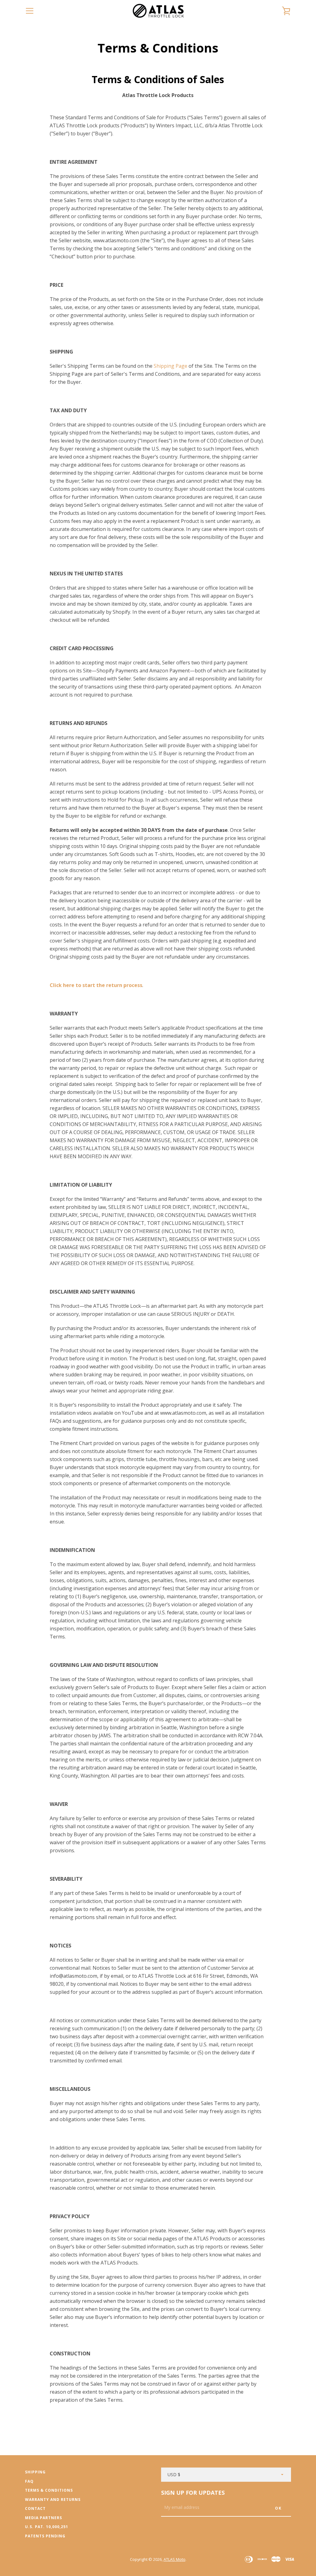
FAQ (29, 2481)
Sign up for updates (193, 2493)
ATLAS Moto (175, 2559)
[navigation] (30, 11)
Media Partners (44, 2518)
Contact (35, 2508)
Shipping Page (170, 366)
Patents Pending (45, 2536)
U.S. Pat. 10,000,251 (47, 2527)
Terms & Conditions (49, 2490)
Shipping (35, 2472)
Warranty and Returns (53, 2500)
